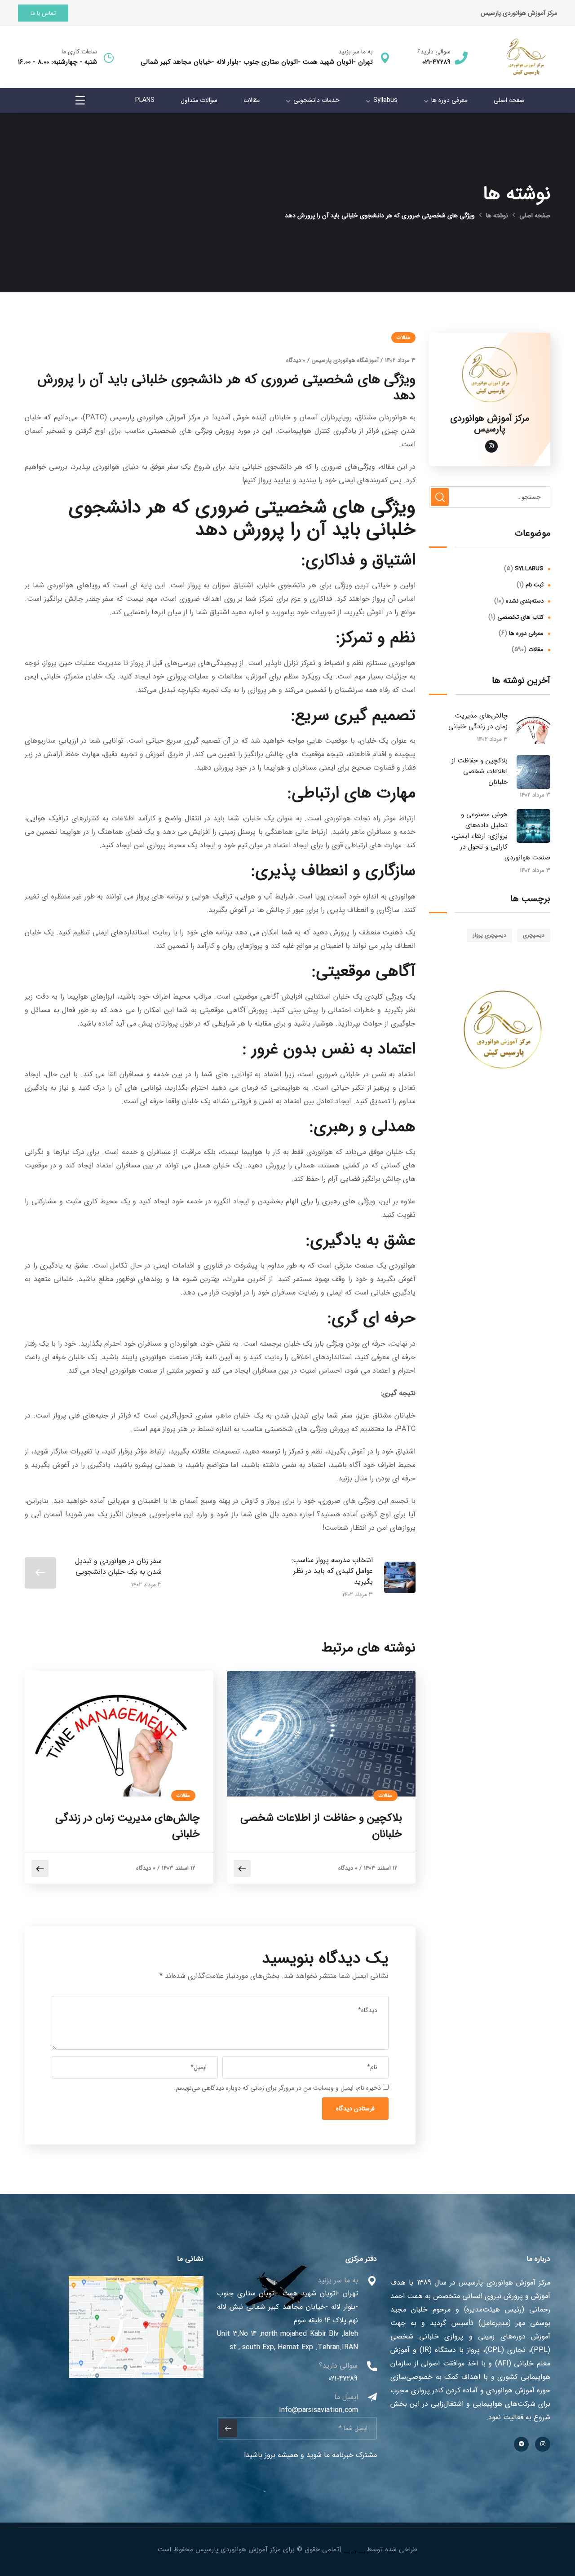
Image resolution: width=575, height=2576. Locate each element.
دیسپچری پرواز (490, 935)
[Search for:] (490, 497)
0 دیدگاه (296, 360)
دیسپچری (534, 935)
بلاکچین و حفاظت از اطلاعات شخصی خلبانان (321, 1826)
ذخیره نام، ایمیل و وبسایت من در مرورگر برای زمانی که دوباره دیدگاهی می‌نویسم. (277, 2088)
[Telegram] (522, 2444)
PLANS (145, 100)
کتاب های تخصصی (520, 617)
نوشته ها (497, 216)
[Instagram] (543, 2444)
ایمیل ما (346, 2397)
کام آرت (354, 2550)
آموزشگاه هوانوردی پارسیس (345, 360)
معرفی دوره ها (449, 100)
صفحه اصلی (509, 100)
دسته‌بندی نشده (525, 601)
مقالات (252, 100)
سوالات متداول (199, 100)
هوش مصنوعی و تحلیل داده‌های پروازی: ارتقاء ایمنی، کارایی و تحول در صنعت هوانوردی (501, 836)
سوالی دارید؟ (434, 52)
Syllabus (385, 100)
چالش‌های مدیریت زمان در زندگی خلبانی (128, 1826)
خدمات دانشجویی (316, 100)
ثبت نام (535, 585)
